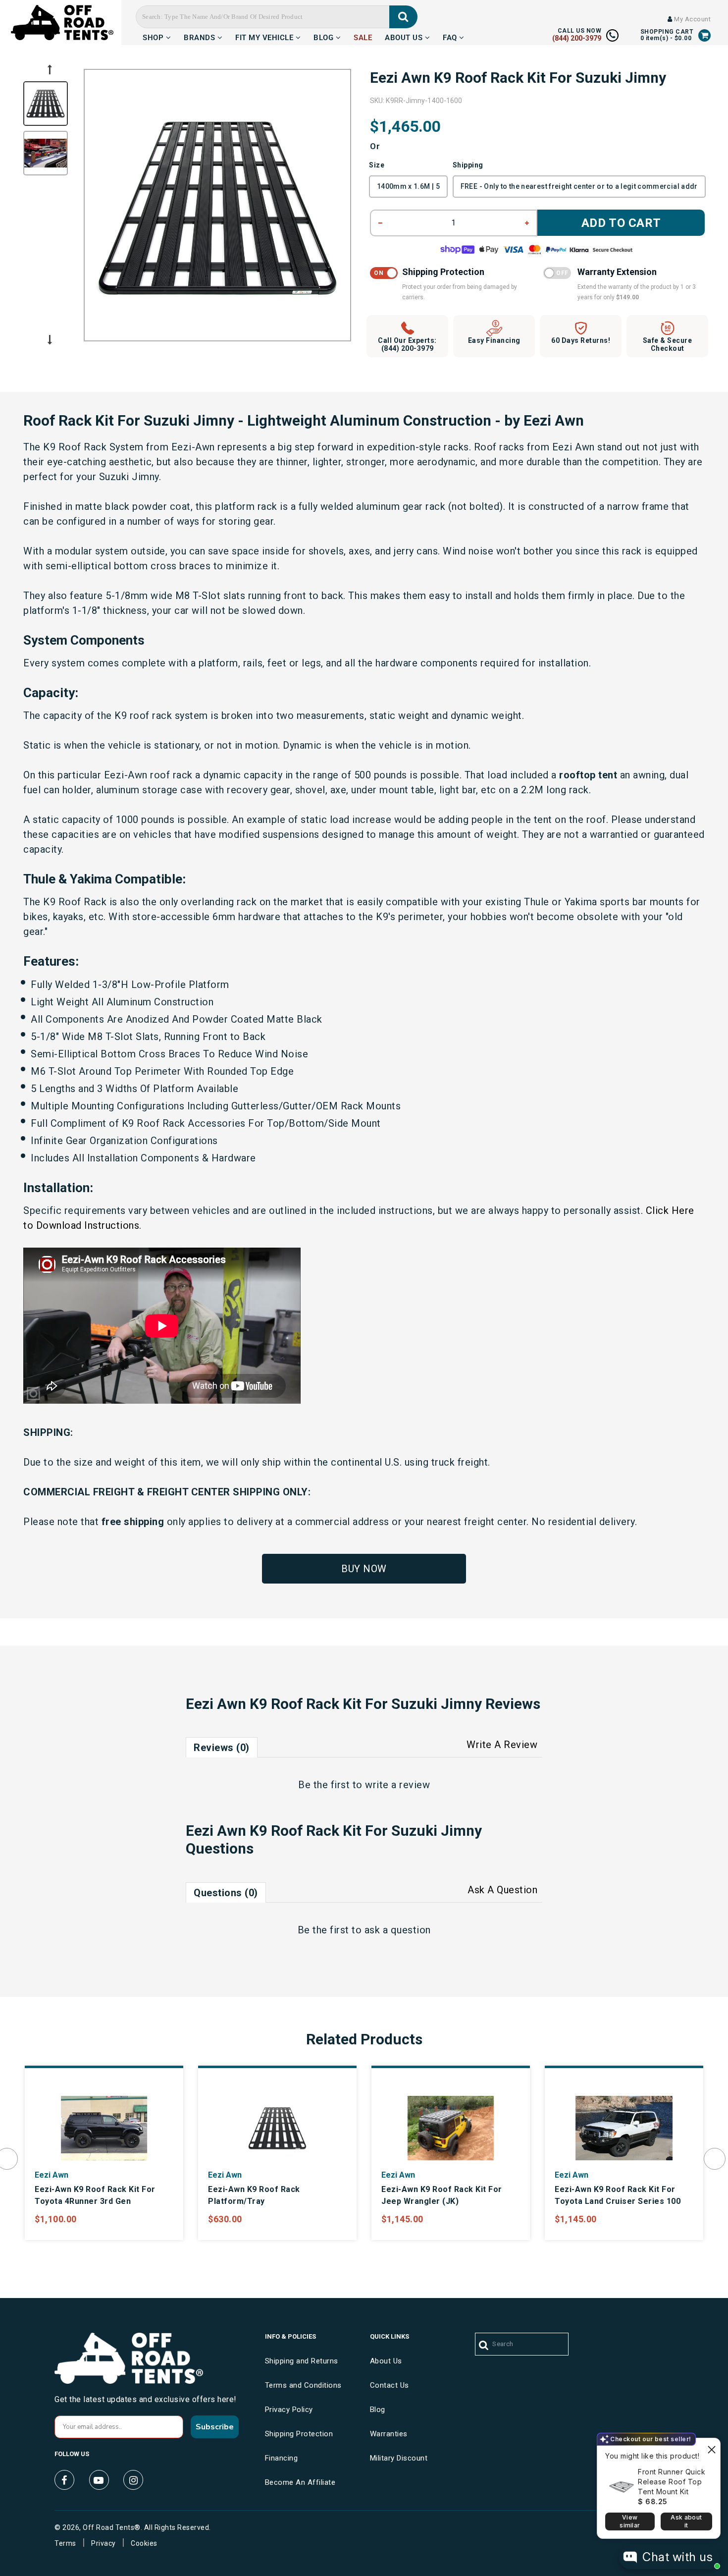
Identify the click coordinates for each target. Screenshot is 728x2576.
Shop (154, 36)
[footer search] (484, 2346)
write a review (397, 1785)
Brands (201, 36)
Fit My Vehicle (265, 36)
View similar (630, 2521)
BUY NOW (364, 1569)
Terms (65, 2543)
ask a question (398, 1930)
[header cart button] (705, 35)
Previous (50, 69)
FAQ (451, 36)
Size (377, 165)
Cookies (144, 2543)
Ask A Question (502, 1890)
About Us (405, 36)
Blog (325, 36)
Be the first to (364, 1785)
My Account (692, 19)
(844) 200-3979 (577, 38)
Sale (363, 36)
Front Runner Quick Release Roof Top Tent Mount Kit (672, 2482)
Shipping (468, 165)
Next (50, 340)
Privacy (104, 2543)
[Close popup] (711, 2447)
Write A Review (502, 1745)
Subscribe (215, 2427)
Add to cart (621, 223)
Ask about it (686, 2521)
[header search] (403, 17)
